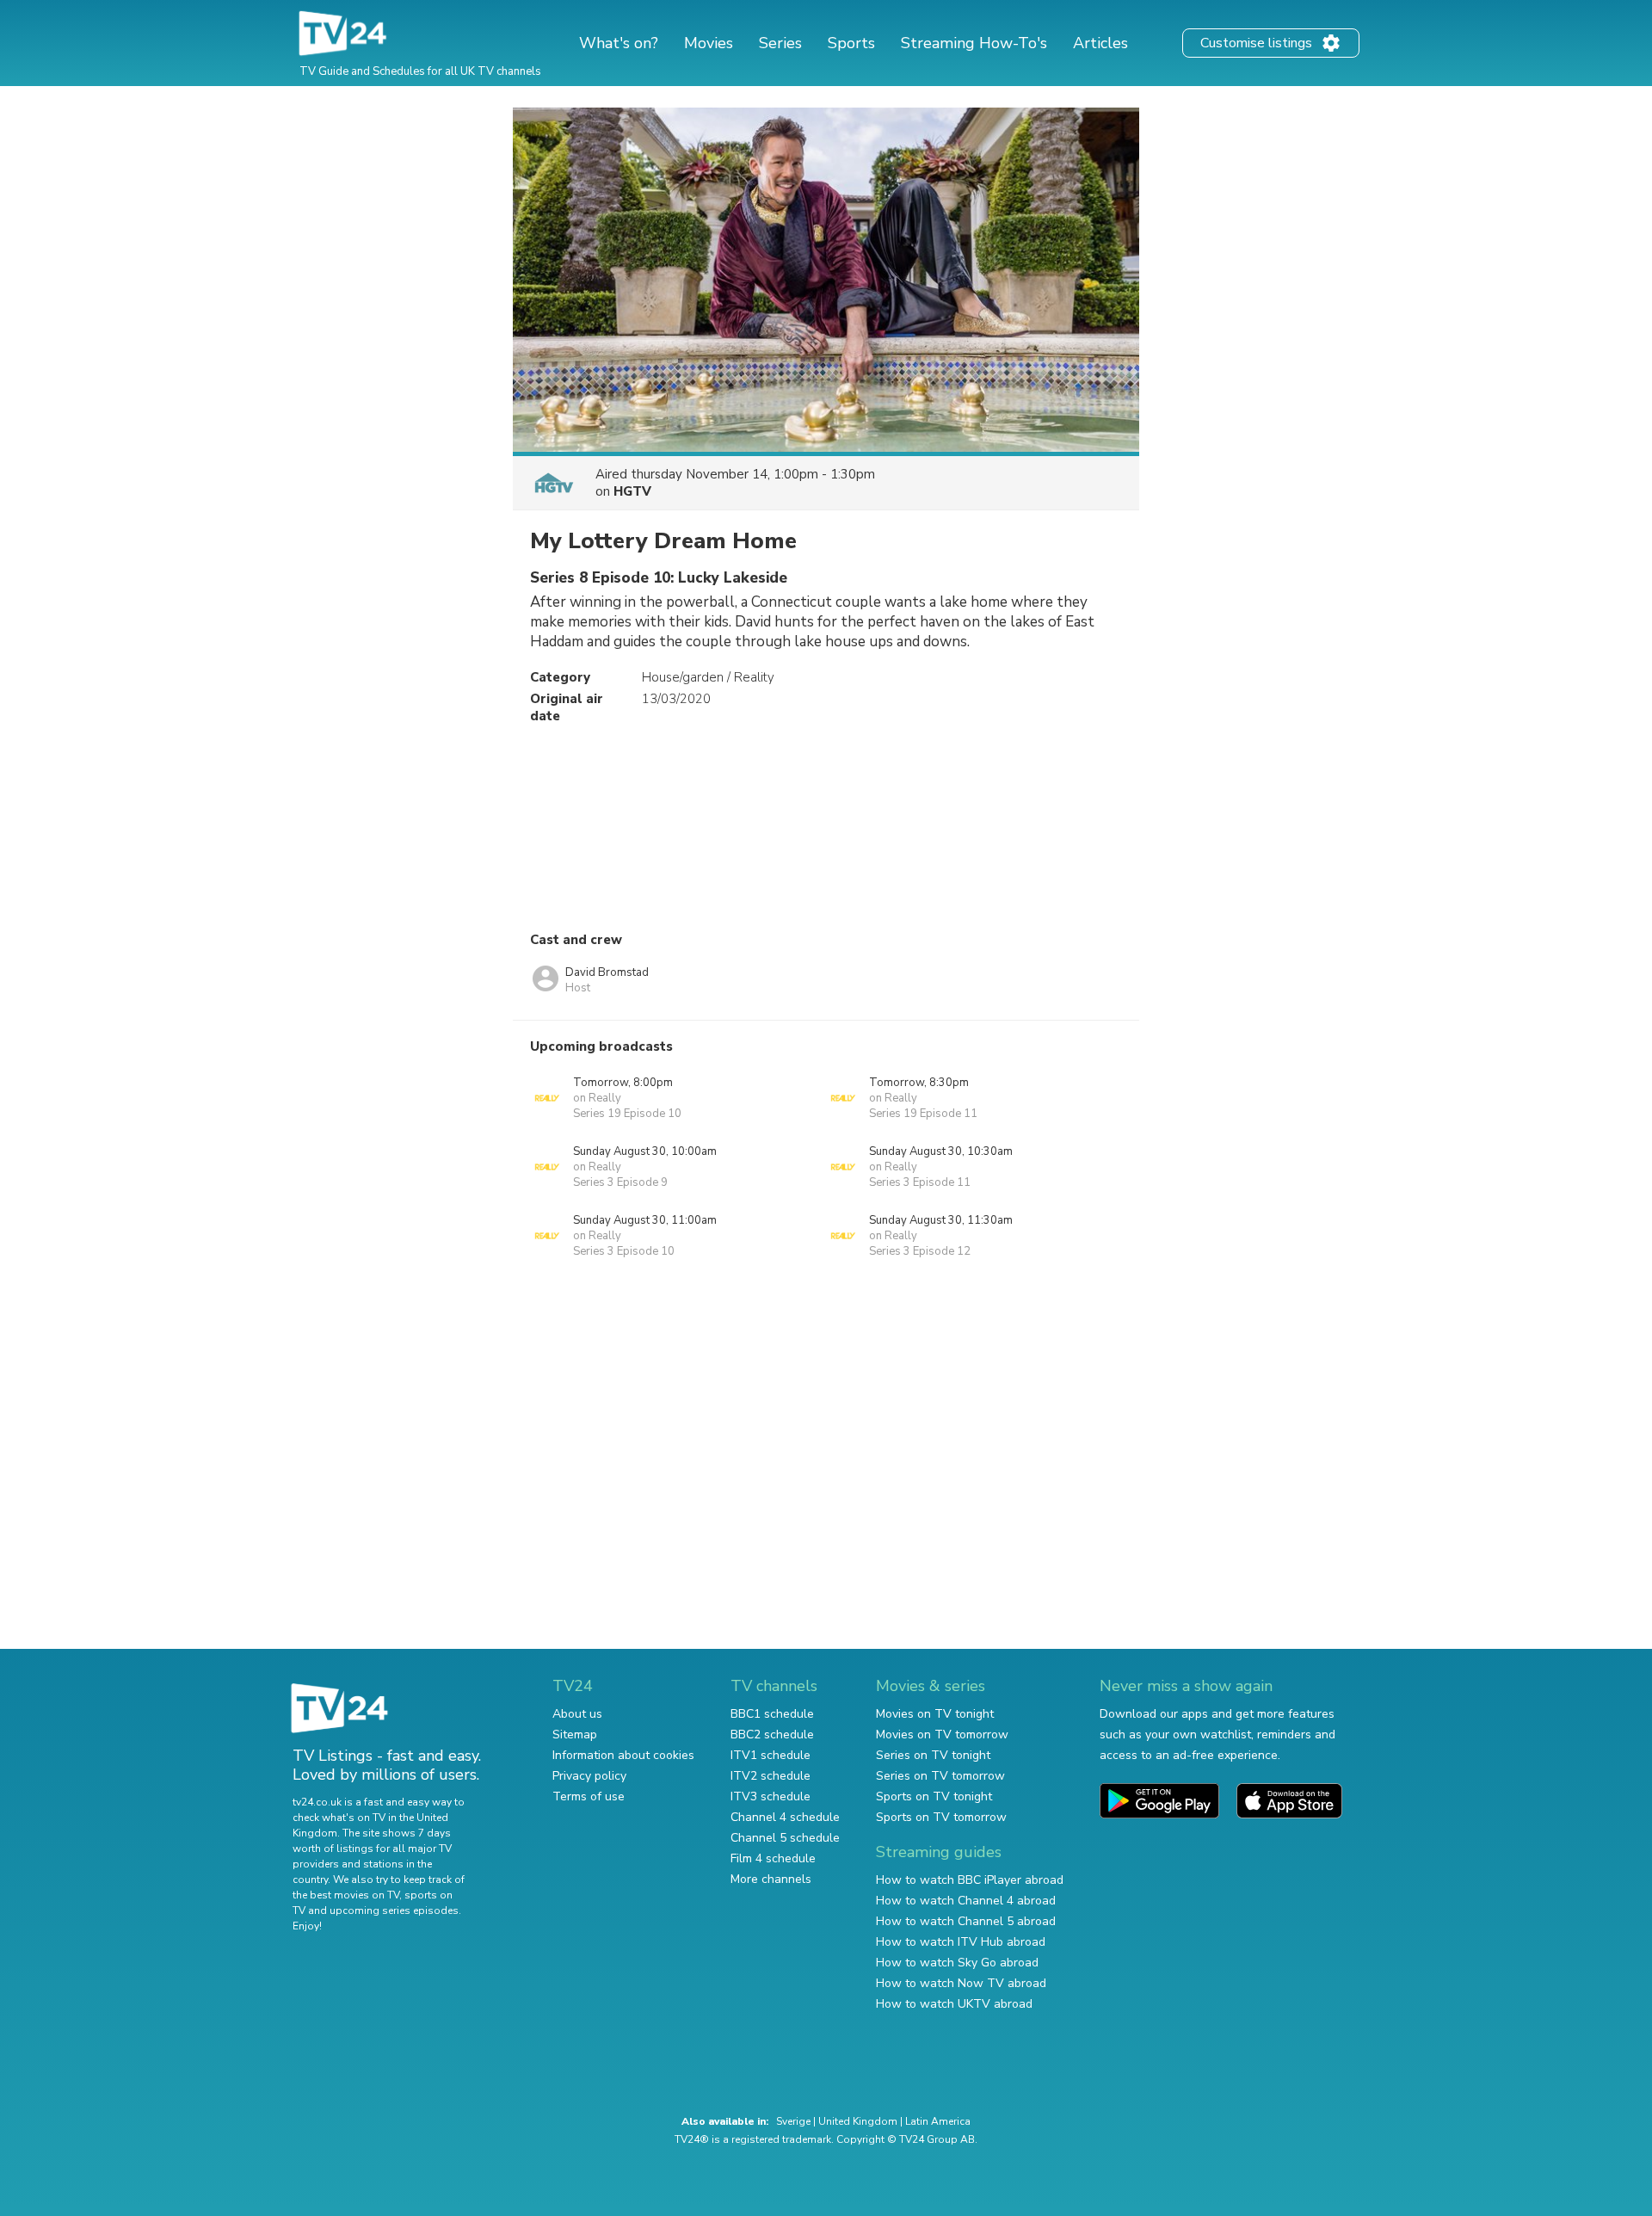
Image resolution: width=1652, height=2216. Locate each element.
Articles (1100, 43)
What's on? (619, 43)
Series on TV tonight (933, 1755)
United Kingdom (858, 2121)
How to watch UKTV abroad (954, 2004)
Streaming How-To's (974, 43)
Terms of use (589, 1796)
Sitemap (575, 1735)
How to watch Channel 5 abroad (966, 1921)
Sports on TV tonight (934, 1796)
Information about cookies (623, 1755)
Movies (709, 43)
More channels (771, 1879)
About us (577, 1714)
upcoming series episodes (394, 1910)
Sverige (793, 2121)
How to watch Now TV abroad (961, 1983)
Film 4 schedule (773, 1858)
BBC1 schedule (772, 1714)
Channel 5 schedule (785, 1838)
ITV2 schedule (771, 1776)
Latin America (938, 2121)
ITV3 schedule (771, 1796)
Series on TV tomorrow (940, 1776)
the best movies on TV (346, 1895)
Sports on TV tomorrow (941, 1817)
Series (780, 43)
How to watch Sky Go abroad (957, 1963)
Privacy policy (589, 1776)
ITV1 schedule (771, 1755)
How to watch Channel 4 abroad (966, 1901)
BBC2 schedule (772, 1735)
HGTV (632, 491)
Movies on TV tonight (935, 1714)
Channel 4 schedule (785, 1817)
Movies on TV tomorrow (942, 1735)
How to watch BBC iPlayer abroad (970, 1880)
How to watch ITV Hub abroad (961, 1942)
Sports (851, 43)
